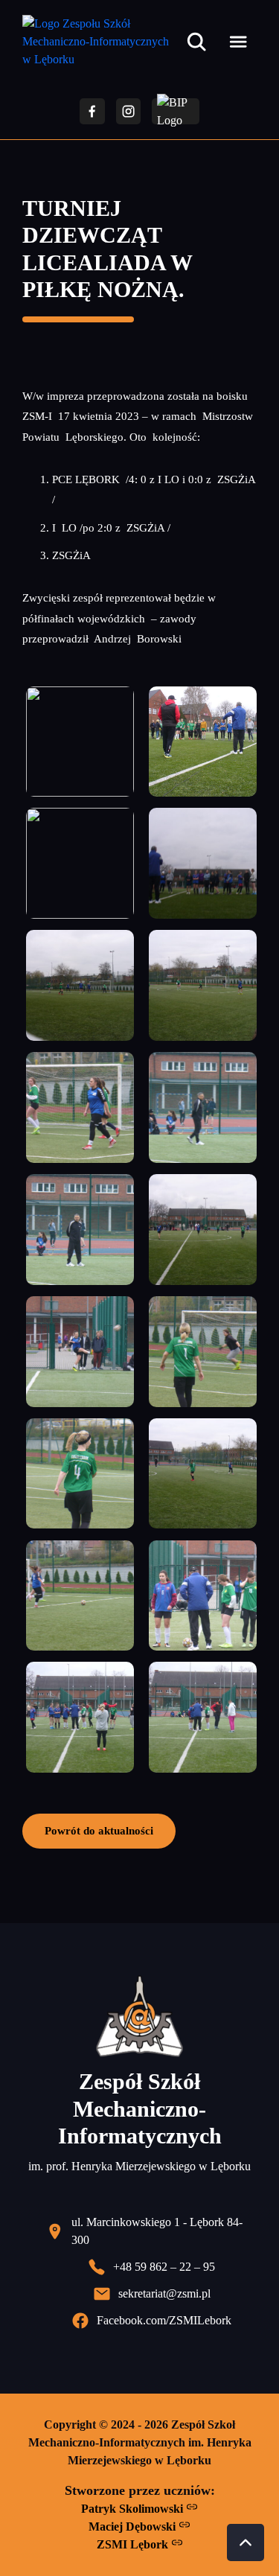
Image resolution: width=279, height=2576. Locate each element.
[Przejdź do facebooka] (92, 111)
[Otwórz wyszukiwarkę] (196, 42)
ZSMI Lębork (134, 2544)
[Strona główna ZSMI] (101, 42)
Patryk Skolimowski (134, 2509)
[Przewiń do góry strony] (246, 2542)
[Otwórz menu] (238, 42)
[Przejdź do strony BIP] (176, 111)
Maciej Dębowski (134, 2526)
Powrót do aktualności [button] (99, 1830)
